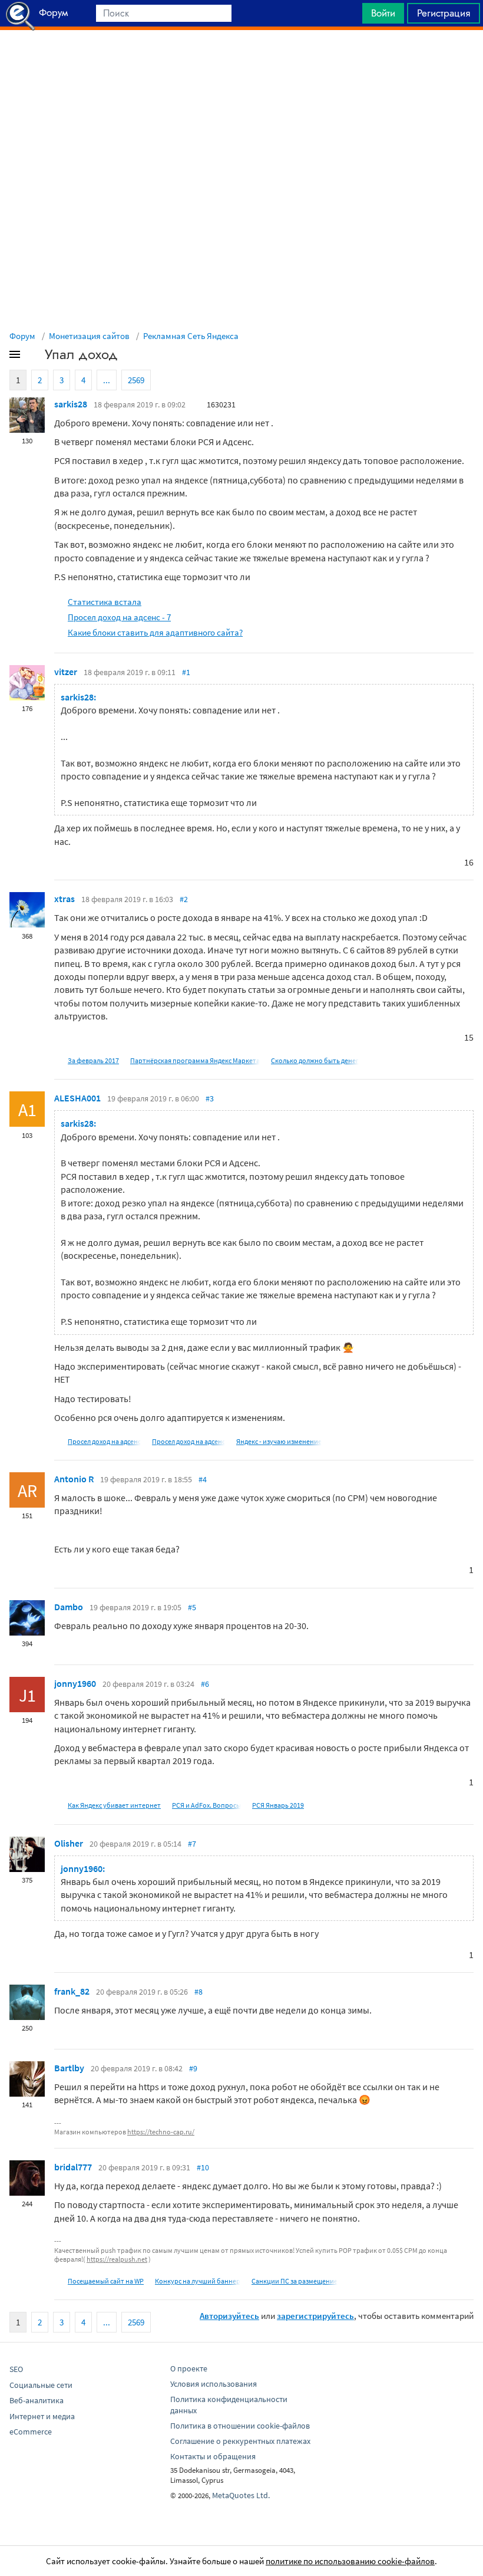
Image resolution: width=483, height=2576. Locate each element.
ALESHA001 (77, 1098)
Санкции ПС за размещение (295, 2281)
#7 (192, 1844)
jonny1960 (75, 1683)
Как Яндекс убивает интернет (114, 1805)
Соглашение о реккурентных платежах (240, 2441)
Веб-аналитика (37, 2400)
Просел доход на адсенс (104, 1441)
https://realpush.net (117, 2259)
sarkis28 (71, 404)
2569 (136, 380)
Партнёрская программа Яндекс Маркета (195, 1060)
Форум (22, 336)
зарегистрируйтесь (315, 2316)
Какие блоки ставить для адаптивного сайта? (155, 632)
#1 (186, 672)
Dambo (69, 1607)
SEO (16, 2369)
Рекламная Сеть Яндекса (191, 336)
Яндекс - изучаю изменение (279, 1441)
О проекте (189, 2368)
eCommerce (31, 2432)
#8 (199, 1992)
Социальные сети (41, 2385)
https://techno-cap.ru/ (161, 2132)
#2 (184, 899)
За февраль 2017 (93, 1060)
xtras (64, 899)
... (107, 380)
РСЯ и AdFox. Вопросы (206, 1805)
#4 (203, 1479)
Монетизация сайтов (89, 336)
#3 (210, 1098)
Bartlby (69, 2068)
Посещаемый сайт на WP (106, 2281)
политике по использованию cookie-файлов (350, 2561)
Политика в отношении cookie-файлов (240, 2426)
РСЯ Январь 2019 (278, 1805)
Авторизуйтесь (229, 2316)
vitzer (66, 672)
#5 (192, 1607)
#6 (205, 1684)
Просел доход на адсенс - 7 (119, 617)
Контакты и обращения (213, 2456)
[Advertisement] (241, 60)
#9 (193, 2068)
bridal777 (73, 2167)
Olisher (69, 1843)
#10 (203, 2167)
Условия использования (214, 2384)
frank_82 (72, 1991)
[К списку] (34, 357)
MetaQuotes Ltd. (241, 2495)
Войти (383, 13)
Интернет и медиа (42, 2416)
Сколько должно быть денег (315, 1060)
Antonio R (74, 1479)
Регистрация (444, 13)
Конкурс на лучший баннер (198, 2281)
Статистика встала (105, 602)
